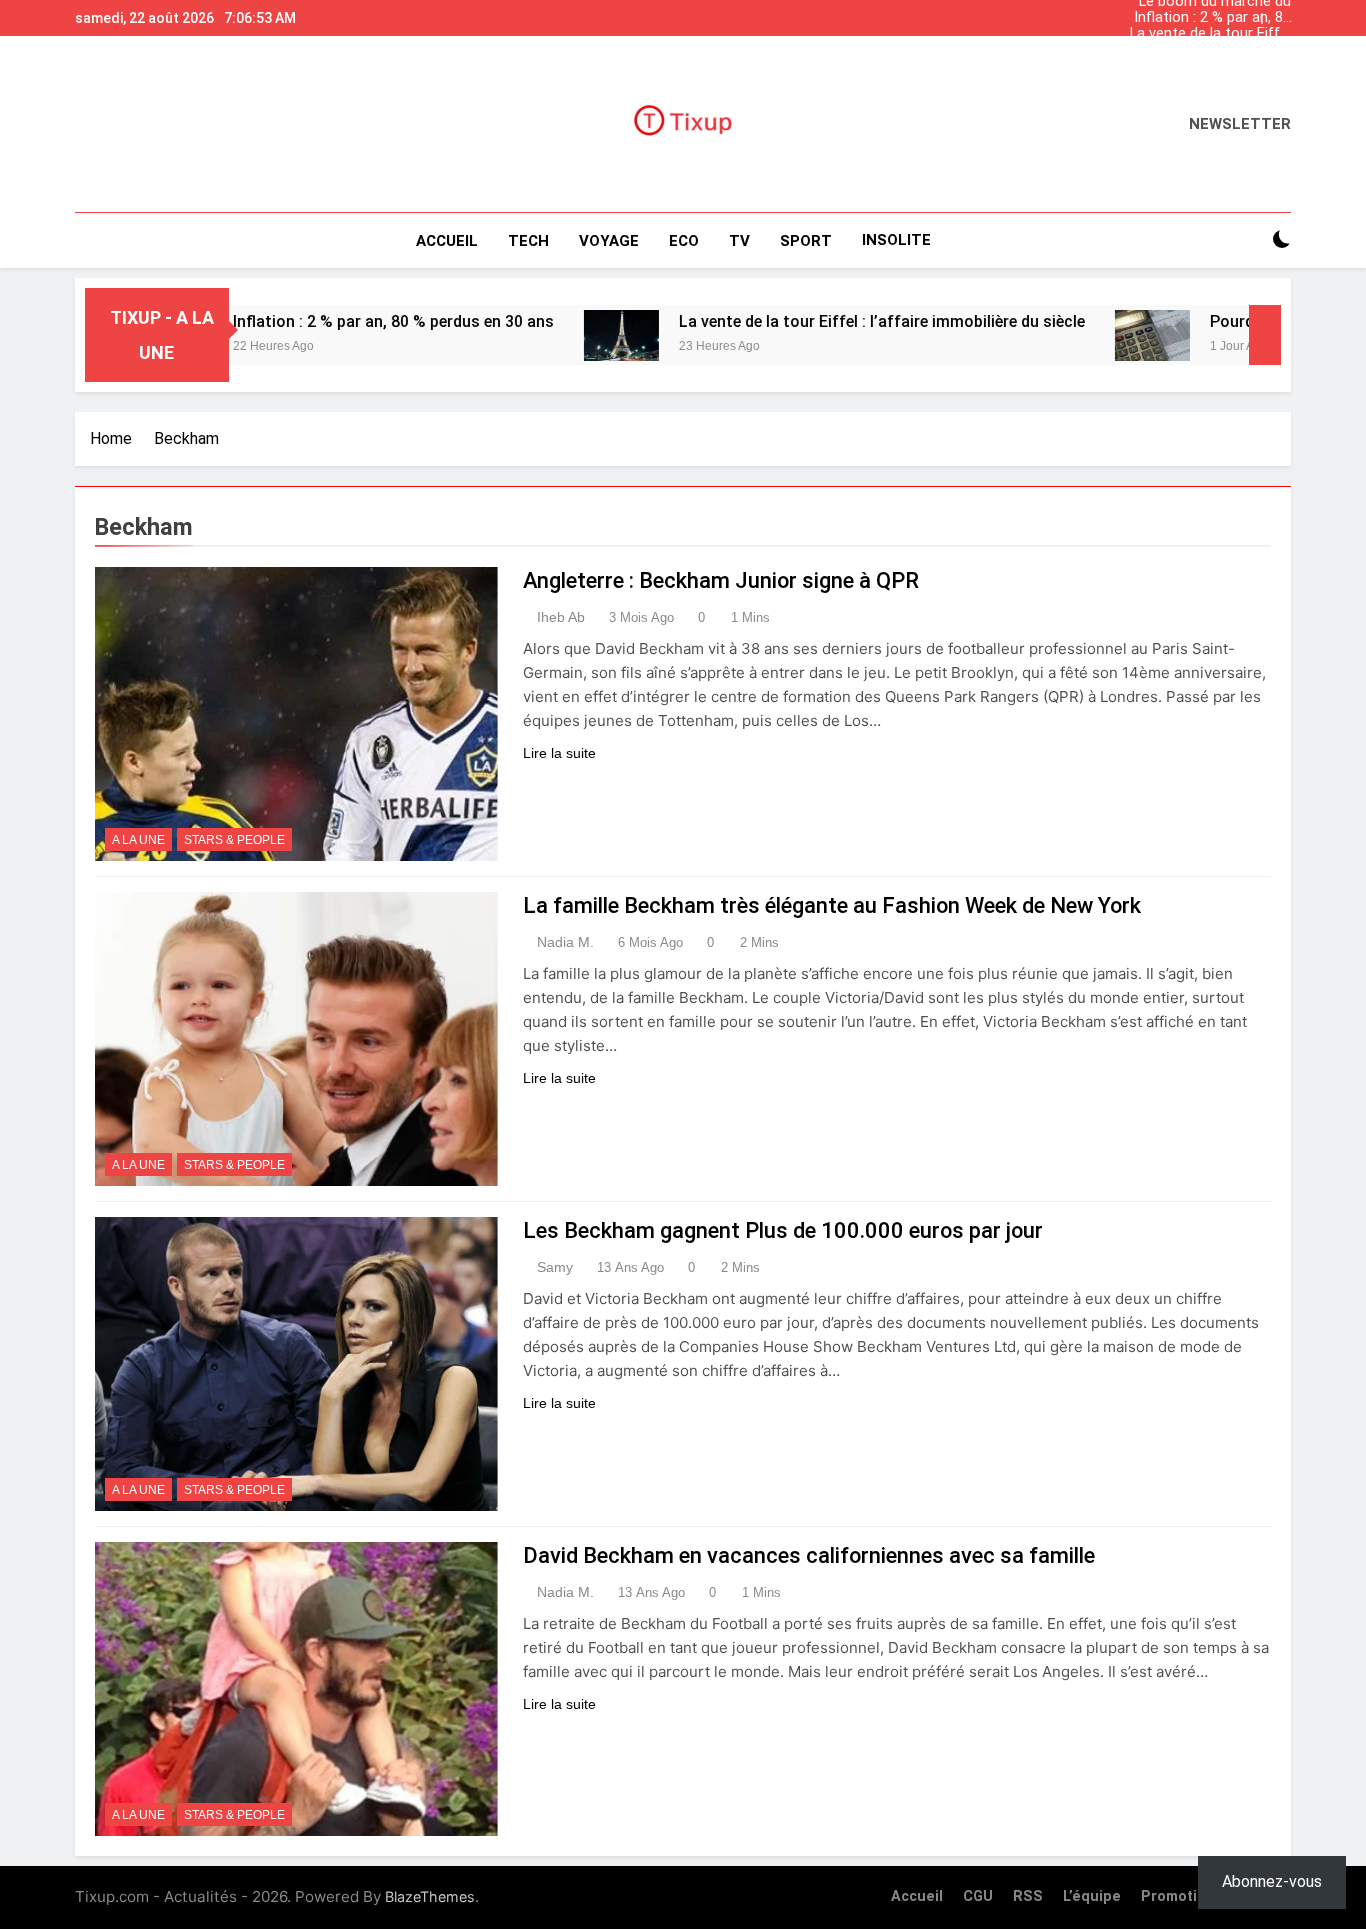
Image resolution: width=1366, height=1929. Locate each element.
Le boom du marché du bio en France (1215, 66)
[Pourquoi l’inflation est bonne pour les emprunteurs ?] (1081, 335)
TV (739, 241)
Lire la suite (559, 753)
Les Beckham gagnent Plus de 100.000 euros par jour (783, 1230)
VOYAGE (609, 241)
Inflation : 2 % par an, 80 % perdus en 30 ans (1212, 18)
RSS (1028, 1896)
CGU (978, 1896)
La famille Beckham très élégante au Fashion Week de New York (832, 905)
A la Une (138, 840)
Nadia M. (565, 942)
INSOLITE (896, 240)
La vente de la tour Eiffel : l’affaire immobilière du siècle (1210, 34)
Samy (555, 1267)
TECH (528, 241)
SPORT (806, 241)
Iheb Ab (561, 617)
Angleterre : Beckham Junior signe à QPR (721, 580)
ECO (684, 241)
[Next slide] (1281, 13)
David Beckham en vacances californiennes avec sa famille (809, 1555)
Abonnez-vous (1272, 1881)
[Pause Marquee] (1265, 335)
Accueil (447, 241)
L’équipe (1092, 1896)
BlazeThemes (430, 1896)
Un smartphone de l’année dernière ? (1230, 50)
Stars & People (234, 840)
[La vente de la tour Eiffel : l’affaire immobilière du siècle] (550, 335)
